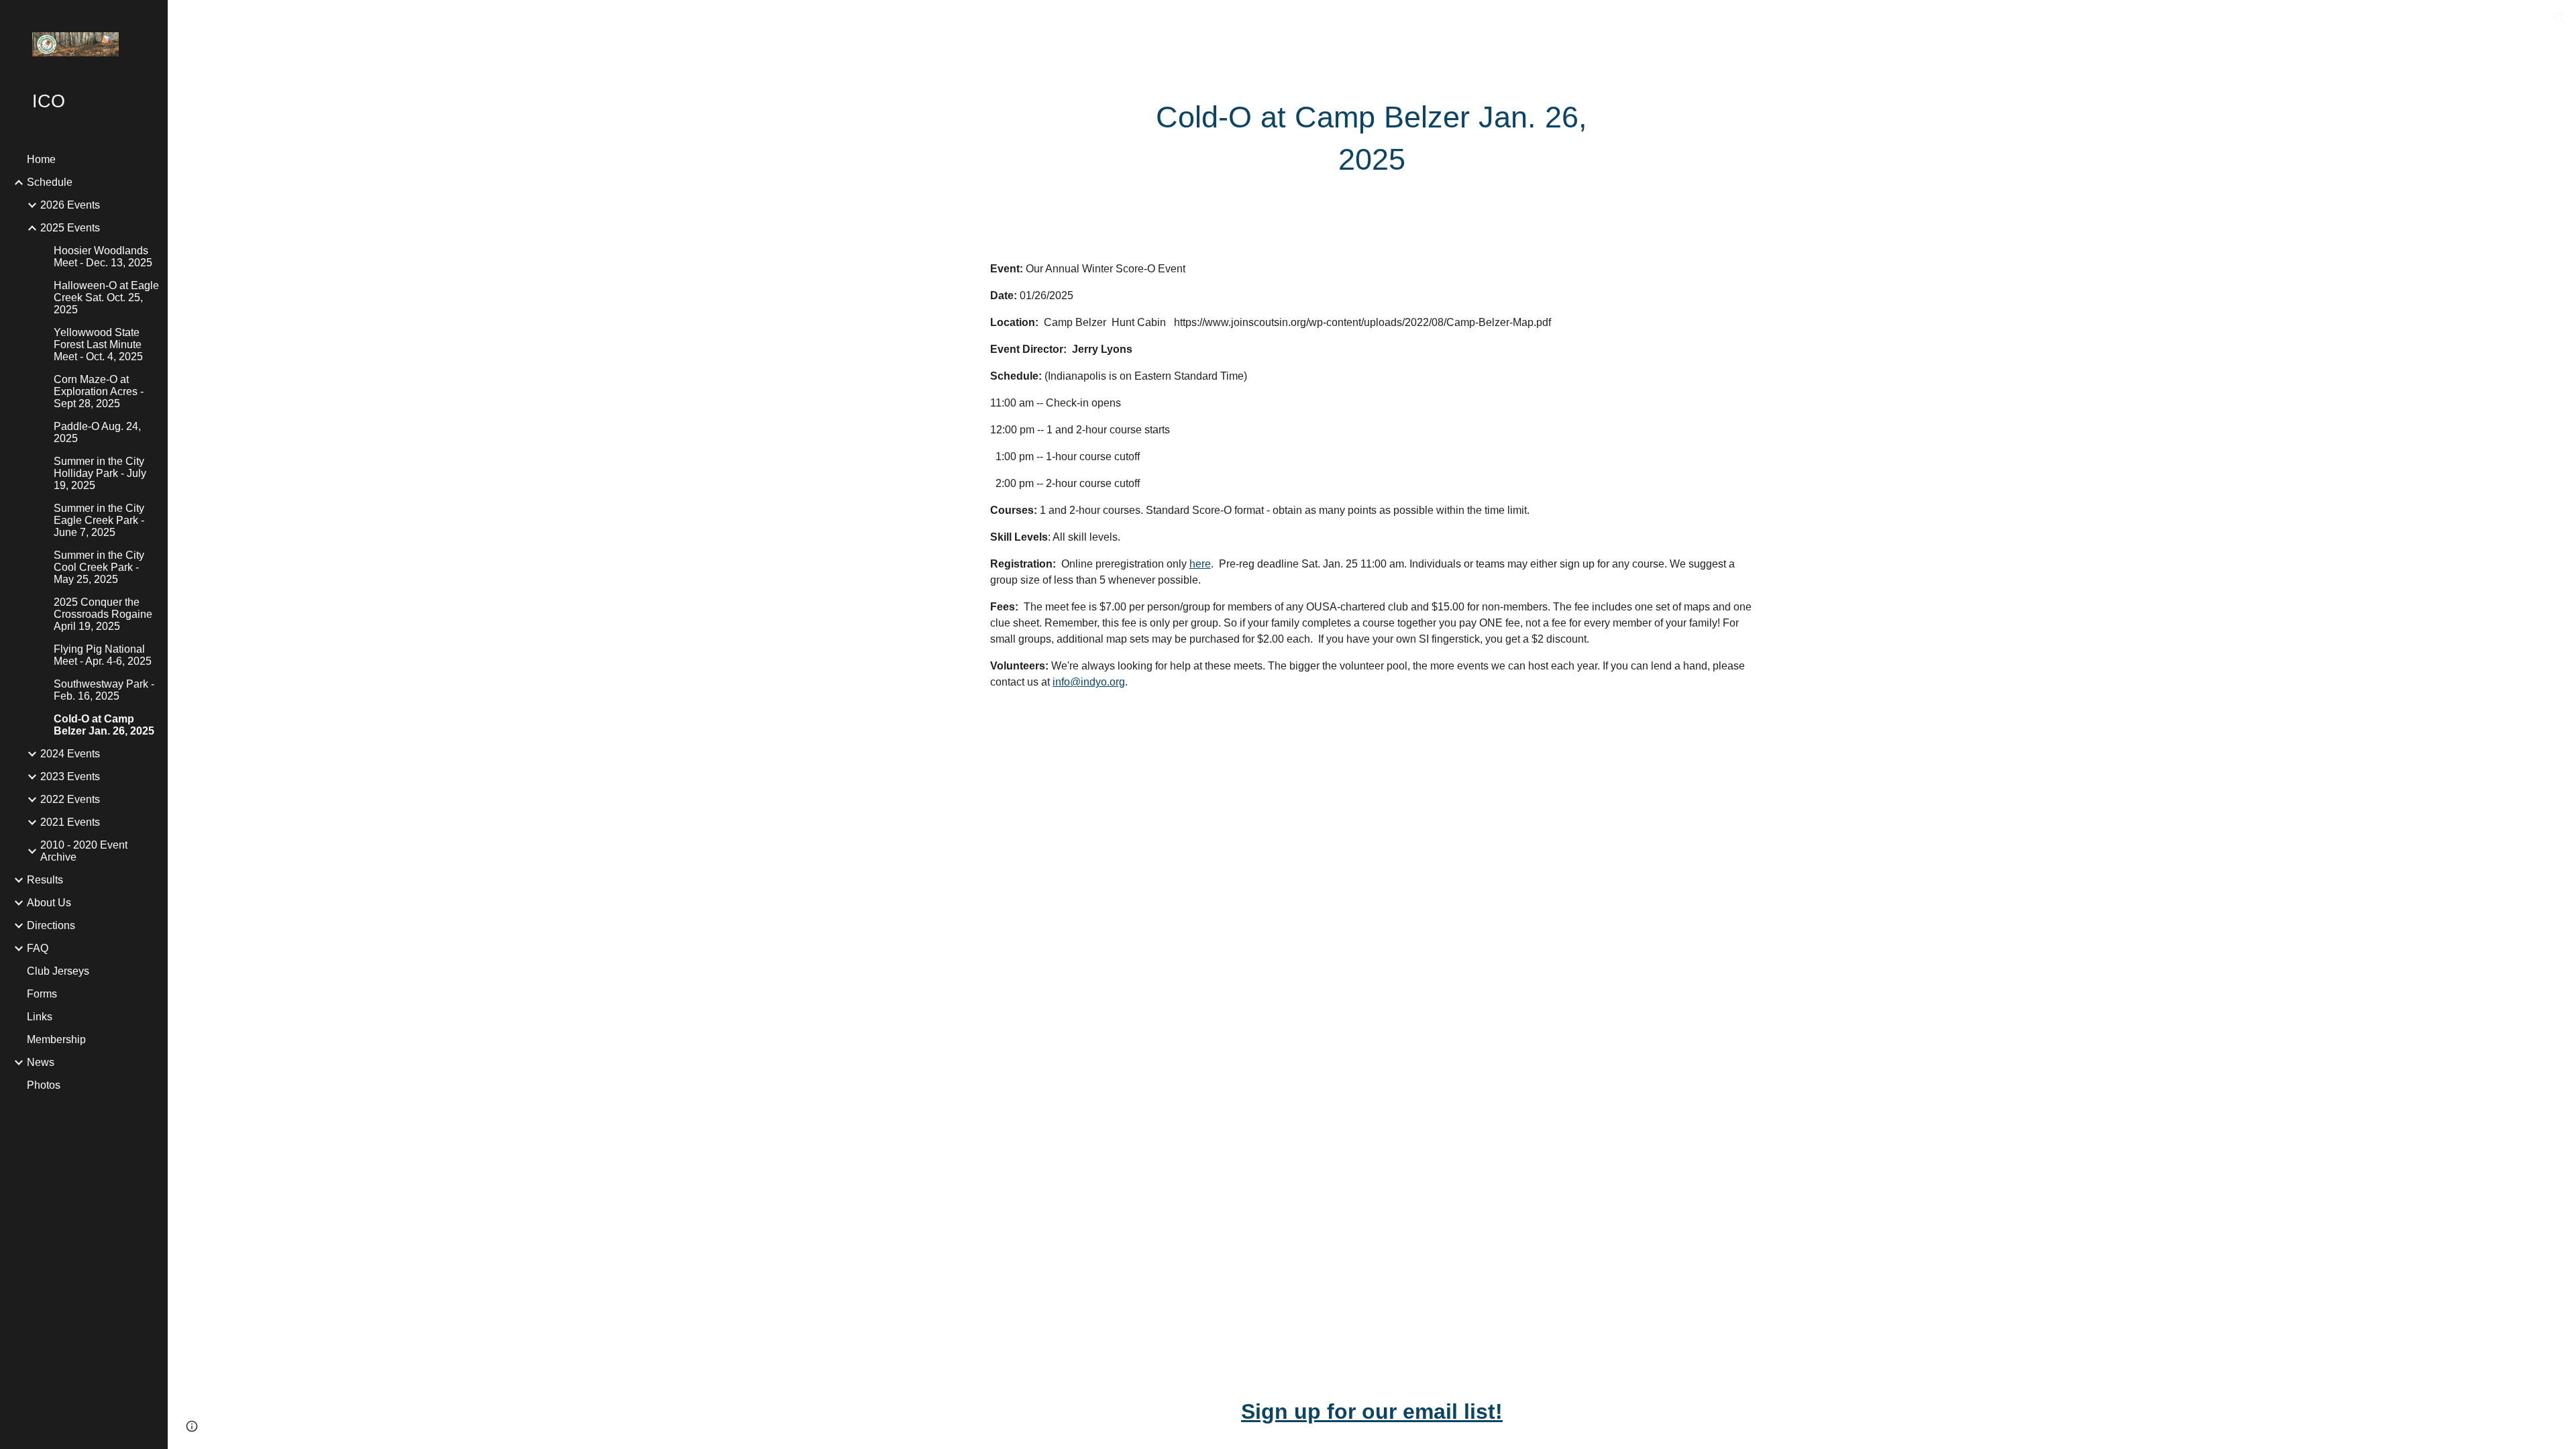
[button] (2560, 19)
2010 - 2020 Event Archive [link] (84, 851)
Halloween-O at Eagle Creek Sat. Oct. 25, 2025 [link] (106, 298)
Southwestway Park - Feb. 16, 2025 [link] (104, 690)
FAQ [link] (38, 948)
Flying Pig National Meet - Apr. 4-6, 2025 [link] (103, 655)
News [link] (41, 1062)
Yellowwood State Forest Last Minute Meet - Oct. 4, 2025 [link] (98, 344)
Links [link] (40, 1017)
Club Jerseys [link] (58, 971)
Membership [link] (56, 1039)
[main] (1372, 139)
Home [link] (41, 159)
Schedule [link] (50, 182)
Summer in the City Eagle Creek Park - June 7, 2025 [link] (99, 520)
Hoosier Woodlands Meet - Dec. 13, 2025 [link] (103, 257)
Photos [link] (44, 1085)
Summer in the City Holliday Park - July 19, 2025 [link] (100, 473)
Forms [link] (42, 994)
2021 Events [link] (70, 822)
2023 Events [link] (70, 776)
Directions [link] (51, 925)
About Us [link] (49, 903)
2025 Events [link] (70, 228)
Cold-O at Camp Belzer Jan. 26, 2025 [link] (104, 725)
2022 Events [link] (70, 799)
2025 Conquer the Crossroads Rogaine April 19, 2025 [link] (103, 614)
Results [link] (45, 880)
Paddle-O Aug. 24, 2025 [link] (97, 432)
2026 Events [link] (70, 205)
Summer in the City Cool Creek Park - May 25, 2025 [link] (99, 567)
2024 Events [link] (70, 754)
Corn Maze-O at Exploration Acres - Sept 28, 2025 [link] (99, 391)
